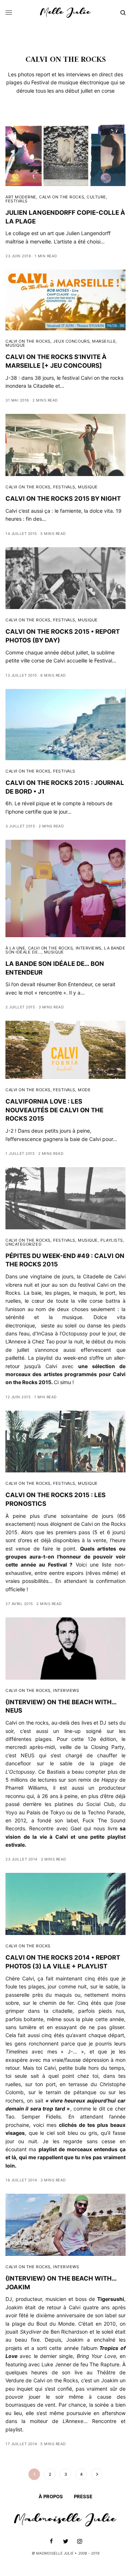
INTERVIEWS (89, 948)
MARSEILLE (104, 341)
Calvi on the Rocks (56, 2380)
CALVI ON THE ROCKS (61, 197)
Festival (57, 1565)
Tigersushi (111, 2299)
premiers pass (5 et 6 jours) (91, 1532)
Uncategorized (23, 1244)
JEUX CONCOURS (71, 341)
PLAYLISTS (112, 1240)
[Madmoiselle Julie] (65, 13)
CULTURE (96, 197)
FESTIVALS (17, 201)
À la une (15, 948)
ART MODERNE (21, 197)
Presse (83, 2496)
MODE (84, 1090)
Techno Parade (106, 1812)
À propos (51, 2496)
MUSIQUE (15, 345)
